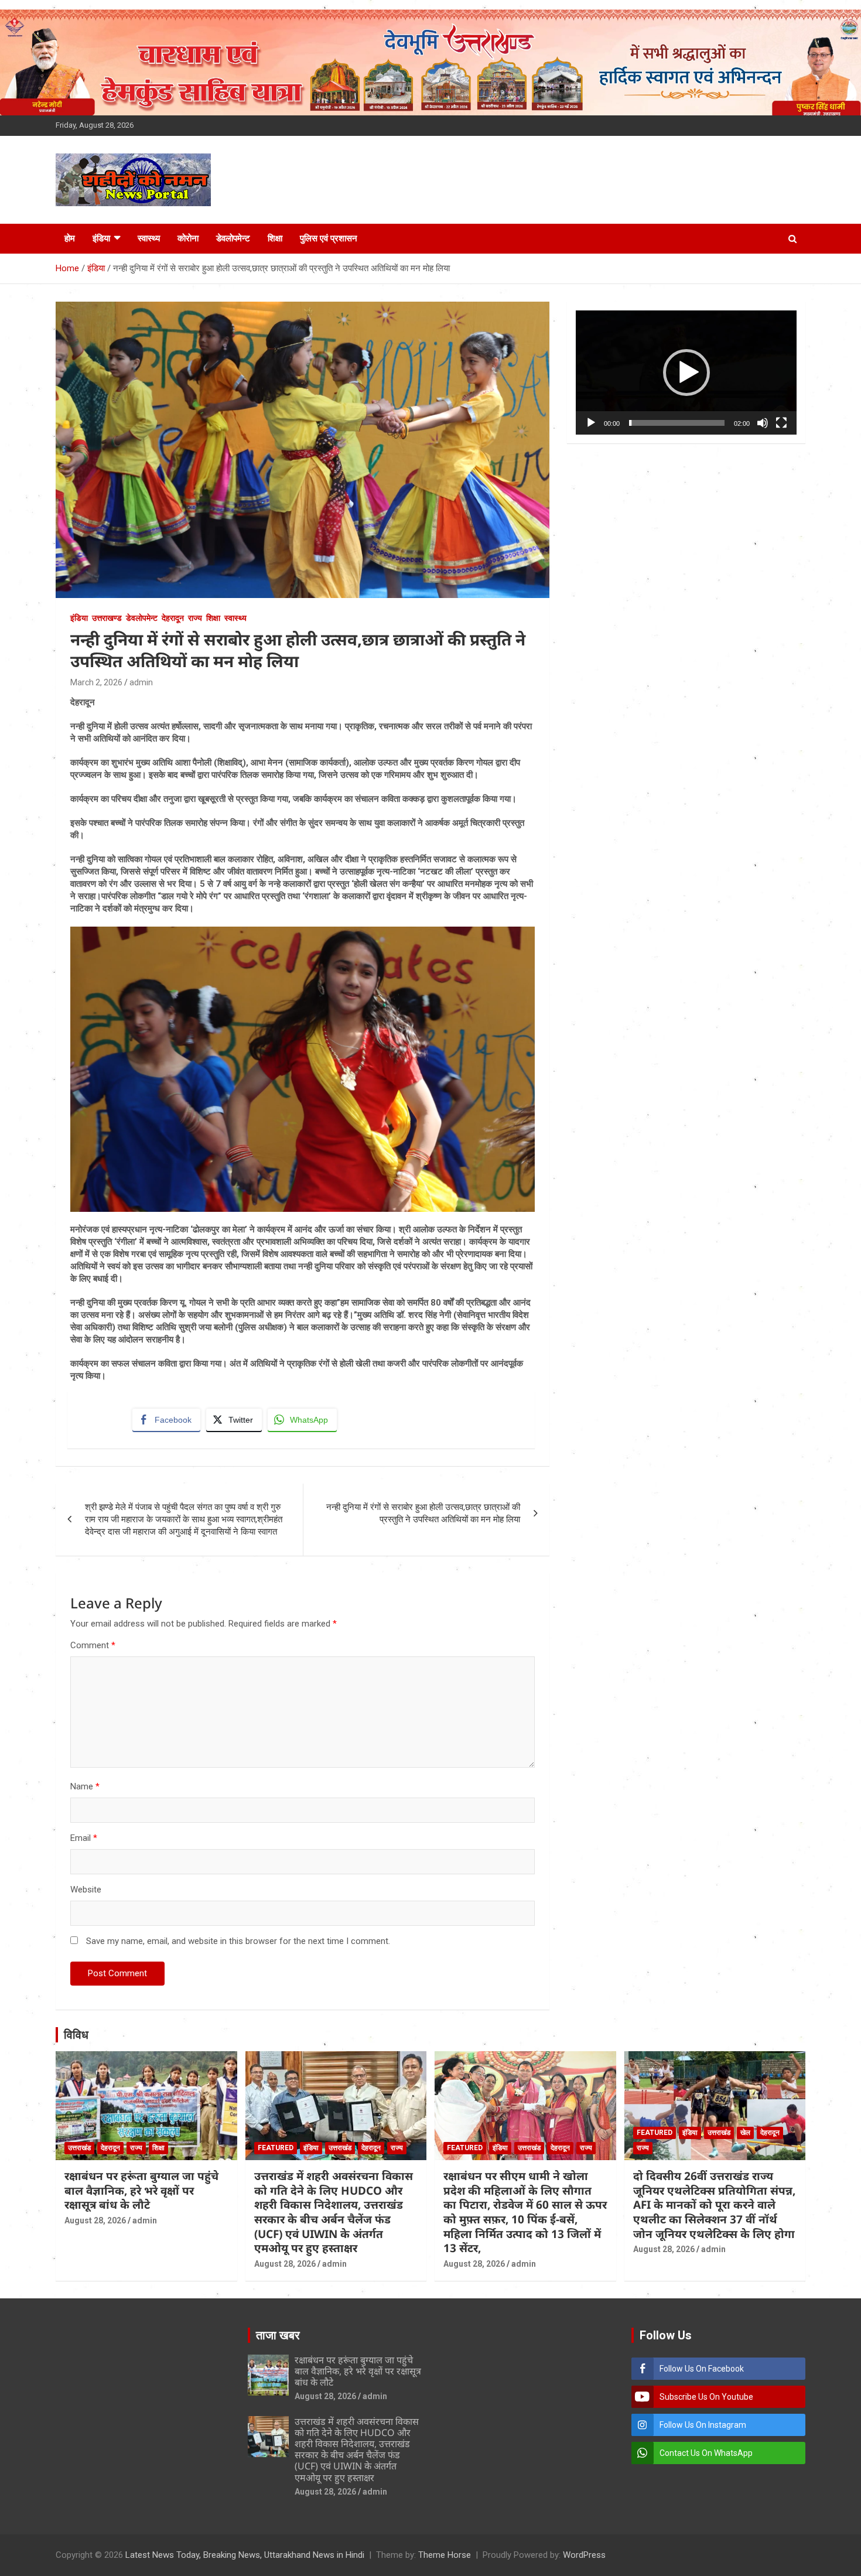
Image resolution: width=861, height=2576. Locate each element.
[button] (686, 373)
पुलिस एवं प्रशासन (329, 238)
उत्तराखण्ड (107, 618)
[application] (686, 373)
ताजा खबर (278, 2335)
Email (84, 1838)
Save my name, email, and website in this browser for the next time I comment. (238, 1941)
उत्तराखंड (79, 2148)
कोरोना (188, 238)
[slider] (677, 423)
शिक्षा (275, 238)
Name (85, 1786)
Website (86, 1890)
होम (70, 238)
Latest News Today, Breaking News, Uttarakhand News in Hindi (245, 2555)
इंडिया (101, 238)
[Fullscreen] (781, 423)
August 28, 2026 (95, 2220)
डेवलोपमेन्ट (233, 238)
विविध (76, 2035)
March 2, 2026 (96, 682)
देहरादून (173, 618)
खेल (745, 2133)
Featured (276, 2148)
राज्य (195, 618)
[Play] (591, 423)
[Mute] (763, 423)
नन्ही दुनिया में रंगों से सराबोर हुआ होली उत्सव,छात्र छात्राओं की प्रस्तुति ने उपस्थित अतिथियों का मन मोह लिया (423, 1513)
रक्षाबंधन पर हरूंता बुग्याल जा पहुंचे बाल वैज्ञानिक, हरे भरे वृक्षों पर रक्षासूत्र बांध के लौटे (141, 2190)
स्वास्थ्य (149, 238)
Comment (93, 1645)
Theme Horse (445, 2555)
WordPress (584, 2555)
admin (141, 682)
